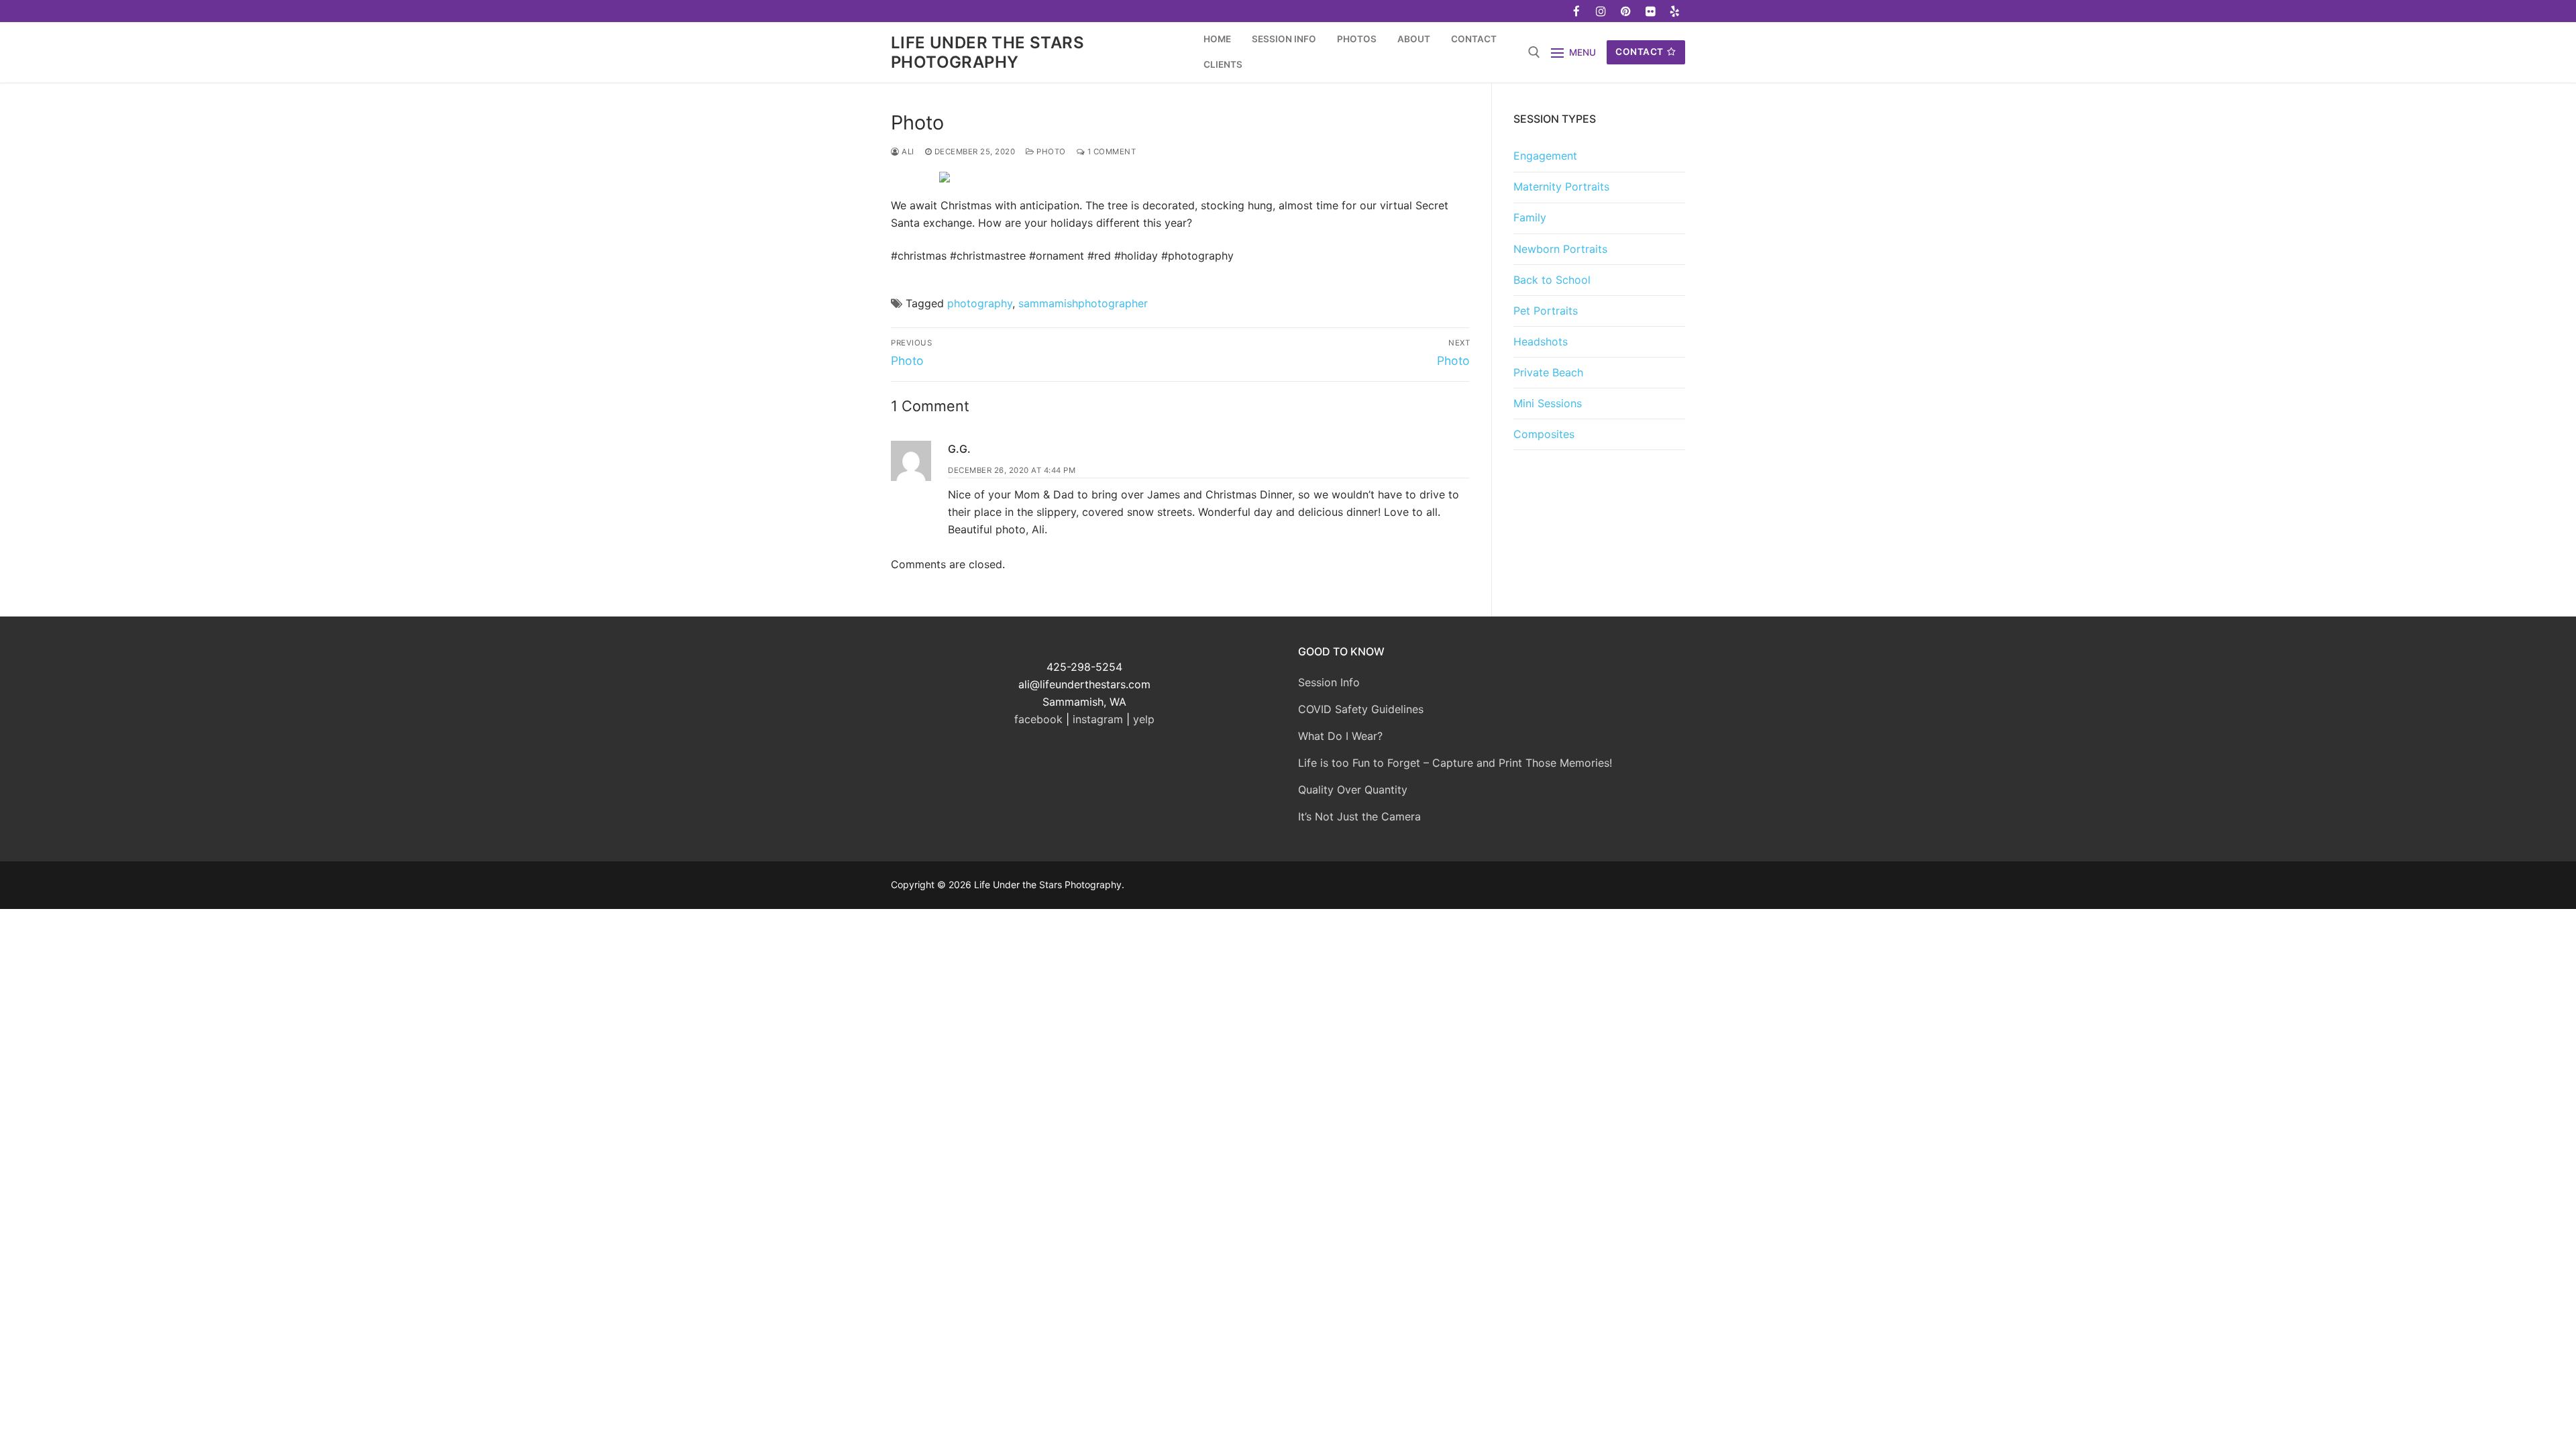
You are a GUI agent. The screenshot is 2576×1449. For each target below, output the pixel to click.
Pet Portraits (1546, 311)
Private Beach (1548, 372)
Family (1530, 217)
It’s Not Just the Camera (1359, 816)
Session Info (1329, 682)
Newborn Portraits (1560, 249)
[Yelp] (1675, 11)
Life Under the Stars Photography (987, 52)
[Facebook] (1577, 11)
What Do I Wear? (1340, 736)
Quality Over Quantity (1353, 790)
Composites (1544, 434)
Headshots (1541, 341)
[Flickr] (1651, 11)
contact (1640, 52)
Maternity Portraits (1561, 186)
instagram (1098, 719)
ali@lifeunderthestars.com (1084, 684)
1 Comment (1110, 152)
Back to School (1552, 280)
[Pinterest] (1626, 11)
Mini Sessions (1548, 403)
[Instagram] (1602, 11)
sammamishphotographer (1083, 303)
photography (980, 303)
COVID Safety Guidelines (1361, 709)
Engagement (1545, 156)
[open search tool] (1534, 52)
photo (1050, 152)
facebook (1038, 719)
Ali (907, 152)
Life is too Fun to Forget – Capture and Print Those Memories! (1455, 763)
